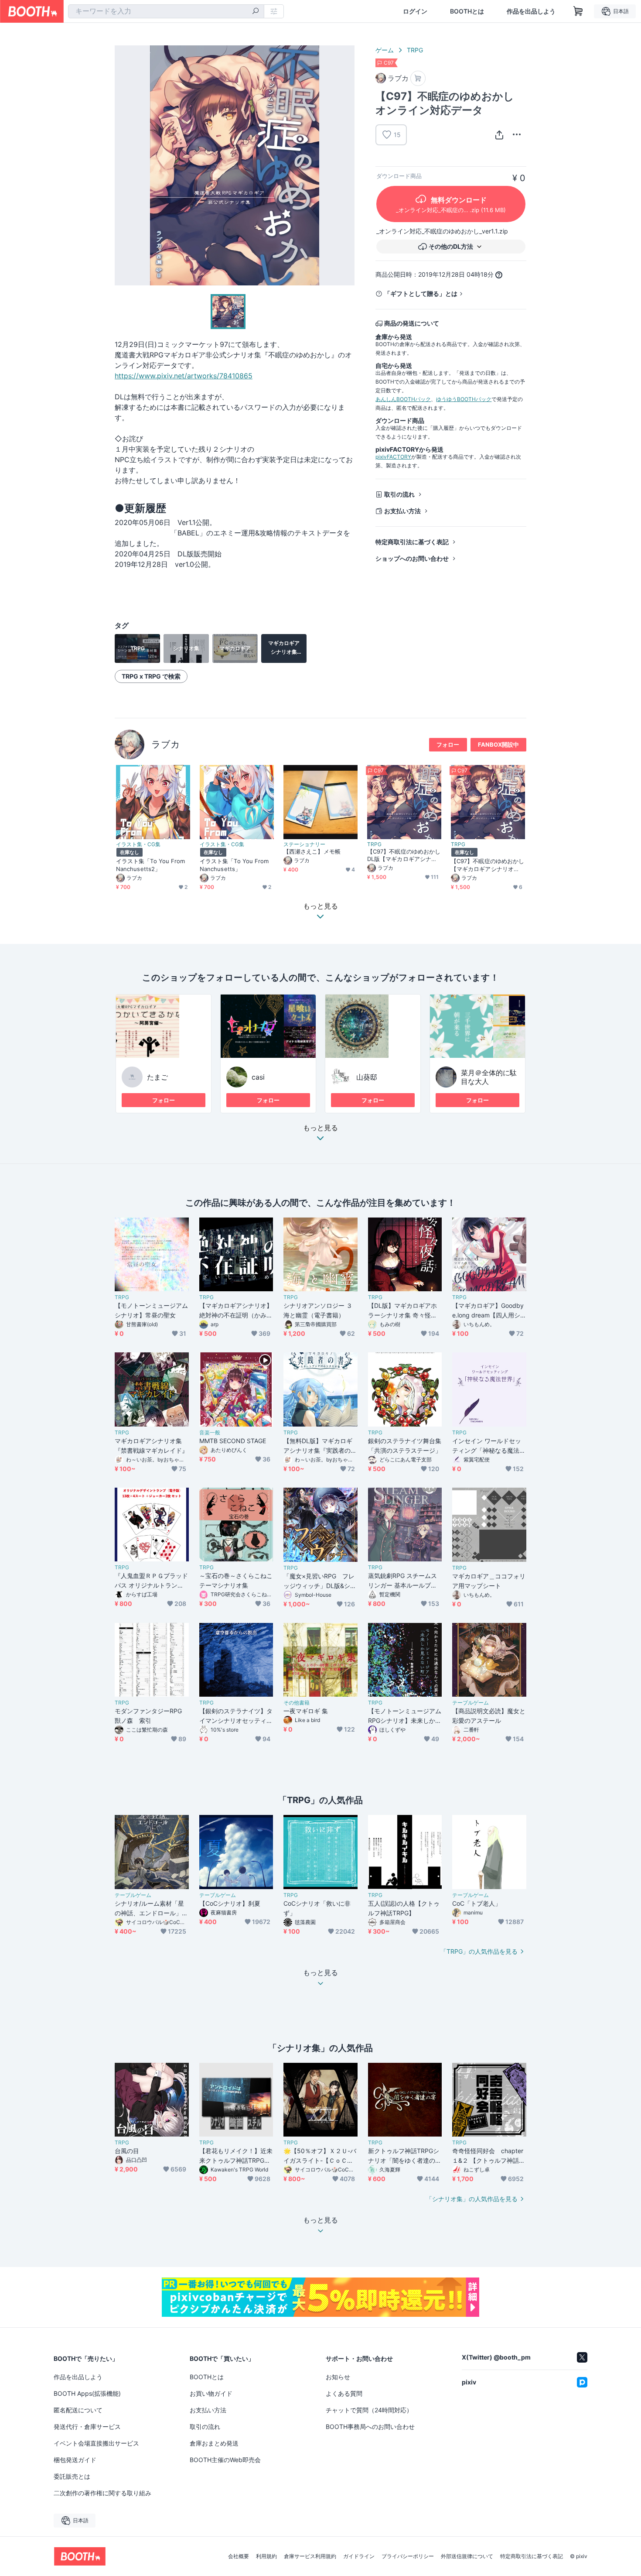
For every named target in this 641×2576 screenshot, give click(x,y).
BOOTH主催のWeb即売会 (225, 2460)
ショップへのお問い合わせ (412, 558)
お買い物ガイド (211, 2393)
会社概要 (239, 2556)
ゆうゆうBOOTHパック (464, 399)
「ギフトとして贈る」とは (421, 293)
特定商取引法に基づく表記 (412, 542)
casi (258, 1077)
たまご (157, 1077)
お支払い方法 (402, 511)
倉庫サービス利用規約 (310, 2556)
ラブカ (166, 744)
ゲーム (385, 50)
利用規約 (266, 2556)
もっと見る (320, 1128)
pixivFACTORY (393, 457)
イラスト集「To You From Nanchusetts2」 (150, 865)
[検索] (256, 12)
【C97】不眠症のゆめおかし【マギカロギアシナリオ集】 (488, 865)
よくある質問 (344, 2393)
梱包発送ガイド (75, 2460)
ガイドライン (359, 2556)
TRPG (415, 50)
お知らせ (338, 2377)
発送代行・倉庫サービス (87, 2427)
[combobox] (166, 11)
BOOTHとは (467, 11)
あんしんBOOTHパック (403, 399)
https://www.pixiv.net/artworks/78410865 (184, 376)
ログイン (415, 11)
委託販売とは (72, 2476)
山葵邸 (367, 1077)
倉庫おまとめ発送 (214, 2443)
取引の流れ (399, 494)
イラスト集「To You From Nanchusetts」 (234, 865)
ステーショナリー (304, 844)
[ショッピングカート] (578, 11)
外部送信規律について (467, 2556)
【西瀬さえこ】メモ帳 (312, 851)
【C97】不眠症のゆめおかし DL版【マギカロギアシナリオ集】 (404, 855)
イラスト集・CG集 (138, 844)
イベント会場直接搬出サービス (96, 2443)
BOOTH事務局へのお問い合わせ (370, 2427)
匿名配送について (78, 2410)
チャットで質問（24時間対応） (369, 2410)
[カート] (418, 78)
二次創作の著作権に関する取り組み (102, 2493)
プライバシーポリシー (408, 2556)
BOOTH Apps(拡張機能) (87, 2393)
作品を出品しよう (531, 11)
